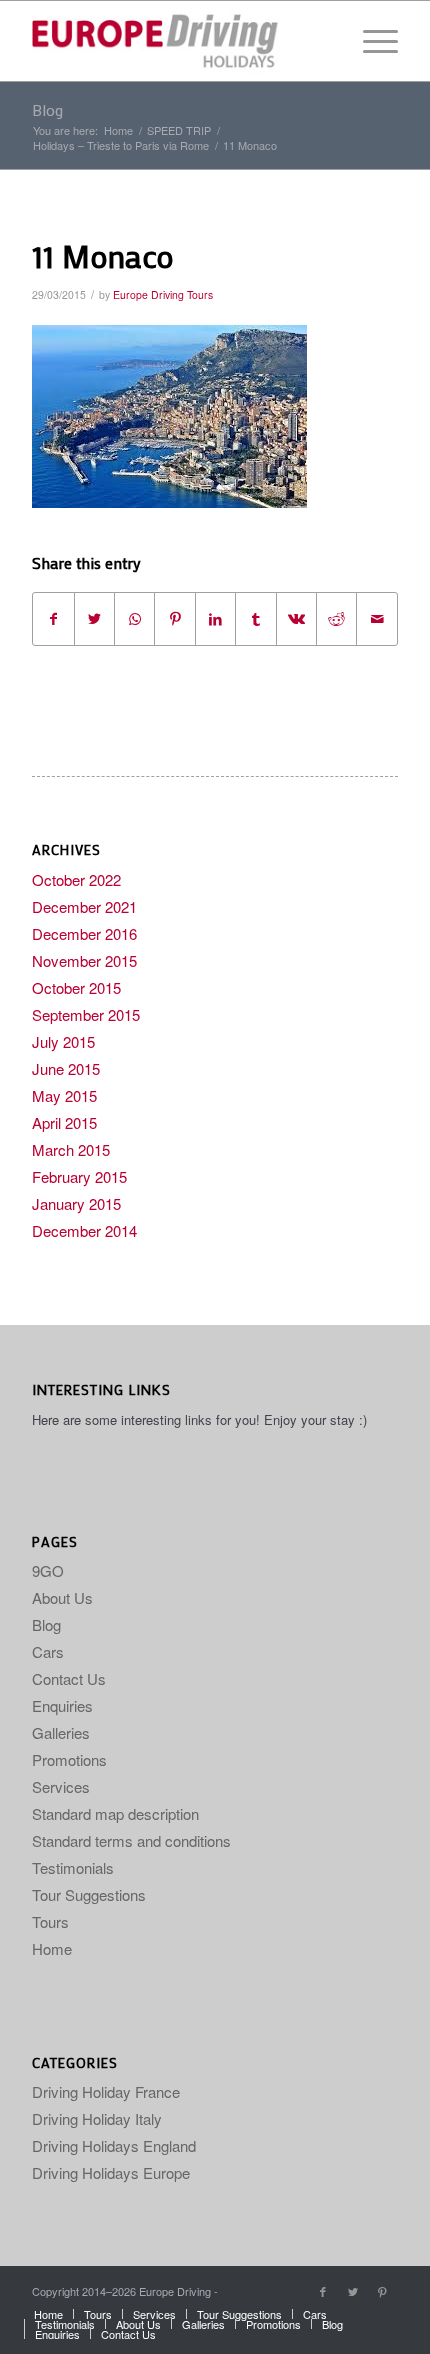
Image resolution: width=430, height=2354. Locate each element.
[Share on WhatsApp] (134, 619)
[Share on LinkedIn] (215, 619)
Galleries (61, 1732)
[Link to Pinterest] (383, 2291)
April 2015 (64, 1122)
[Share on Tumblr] (255, 619)
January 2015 (76, 1203)
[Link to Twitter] (353, 2291)
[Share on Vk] (296, 619)
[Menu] (370, 41)
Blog (47, 109)
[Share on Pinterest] (174, 619)
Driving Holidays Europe (111, 2172)
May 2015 (64, 1095)
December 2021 (84, 906)
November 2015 (84, 960)
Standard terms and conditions (131, 1840)
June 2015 (66, 1068)
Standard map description (115, 1813)
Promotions (69, 1759)
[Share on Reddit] (336, 619)
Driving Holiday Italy (97, 2118)
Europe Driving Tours (163, 294)
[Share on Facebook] (53, 619)
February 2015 (79, 1176)
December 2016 (84, 933)
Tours (50, 1921)
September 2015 (86, 1014)
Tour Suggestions (89, 1894)
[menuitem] (48, 2314)
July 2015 (63, 1041)
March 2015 (71, 1149)
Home (52, 1948)
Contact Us (69, 1678)
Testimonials (73, 1867)
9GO (48, 1570)
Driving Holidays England (114, 2145)
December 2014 (84, 1230)
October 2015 (76, 987)
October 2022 (76, 879)
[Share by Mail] (377, 619)
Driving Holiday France (106, 2091)
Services (61, 1786)
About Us (62, 1597)
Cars (48, 1651)
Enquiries (62, 1705)
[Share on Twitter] (94, 619)
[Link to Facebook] (323, 2291)
